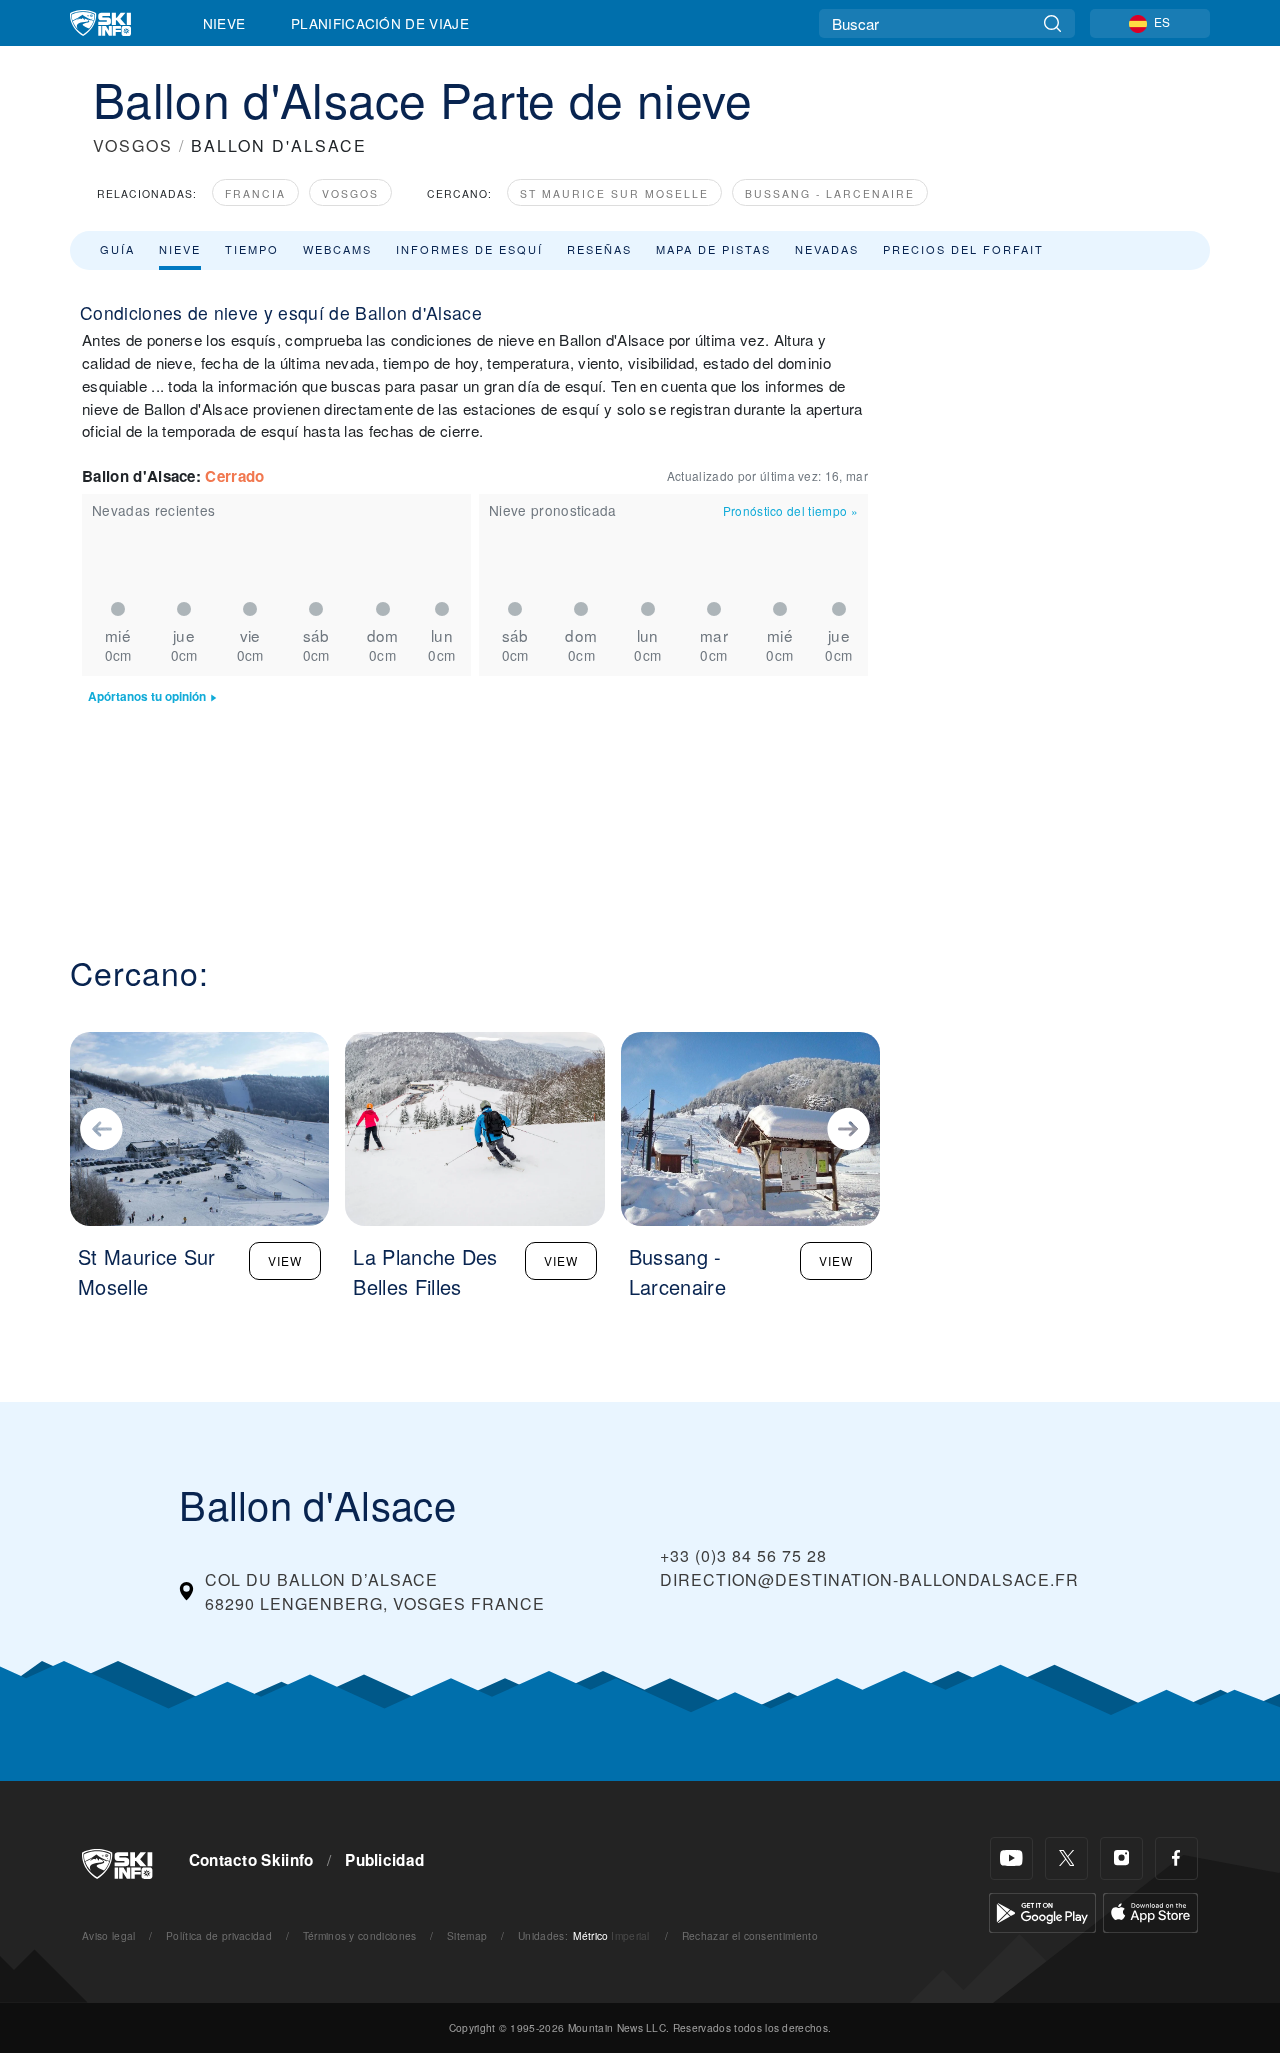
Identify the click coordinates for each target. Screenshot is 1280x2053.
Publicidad (384, 1860)
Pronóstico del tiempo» (790, 510)
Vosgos (350, 193)
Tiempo (252, 249)
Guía (117, 249)
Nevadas (827, 249)
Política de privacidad (219, 1935)
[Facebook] (1176, 1858)
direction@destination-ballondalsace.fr (869, 1579)
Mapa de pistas (713, 249)
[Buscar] (1052, 23)
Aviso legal (109, 1935)
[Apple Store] (1150, 1910)
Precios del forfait (963, 249)
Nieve (224, 23)
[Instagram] (1121, 1858)
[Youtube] (1011, 1858)
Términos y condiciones (360, 1935)
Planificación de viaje (380, 23)
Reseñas (599, 249)
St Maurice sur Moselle (614, 193)
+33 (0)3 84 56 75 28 (743, 1555)
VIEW (285, 1260)
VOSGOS (133, 145)
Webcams (337, 249)
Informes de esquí (469, 249)
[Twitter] (1066, 1858)
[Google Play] (1042, 1910)
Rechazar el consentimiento (750, 1935)
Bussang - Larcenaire (830, 193)
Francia (255, 193)
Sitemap (467, 1935)
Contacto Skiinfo (251, 1860)
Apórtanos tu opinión (147, 696)
